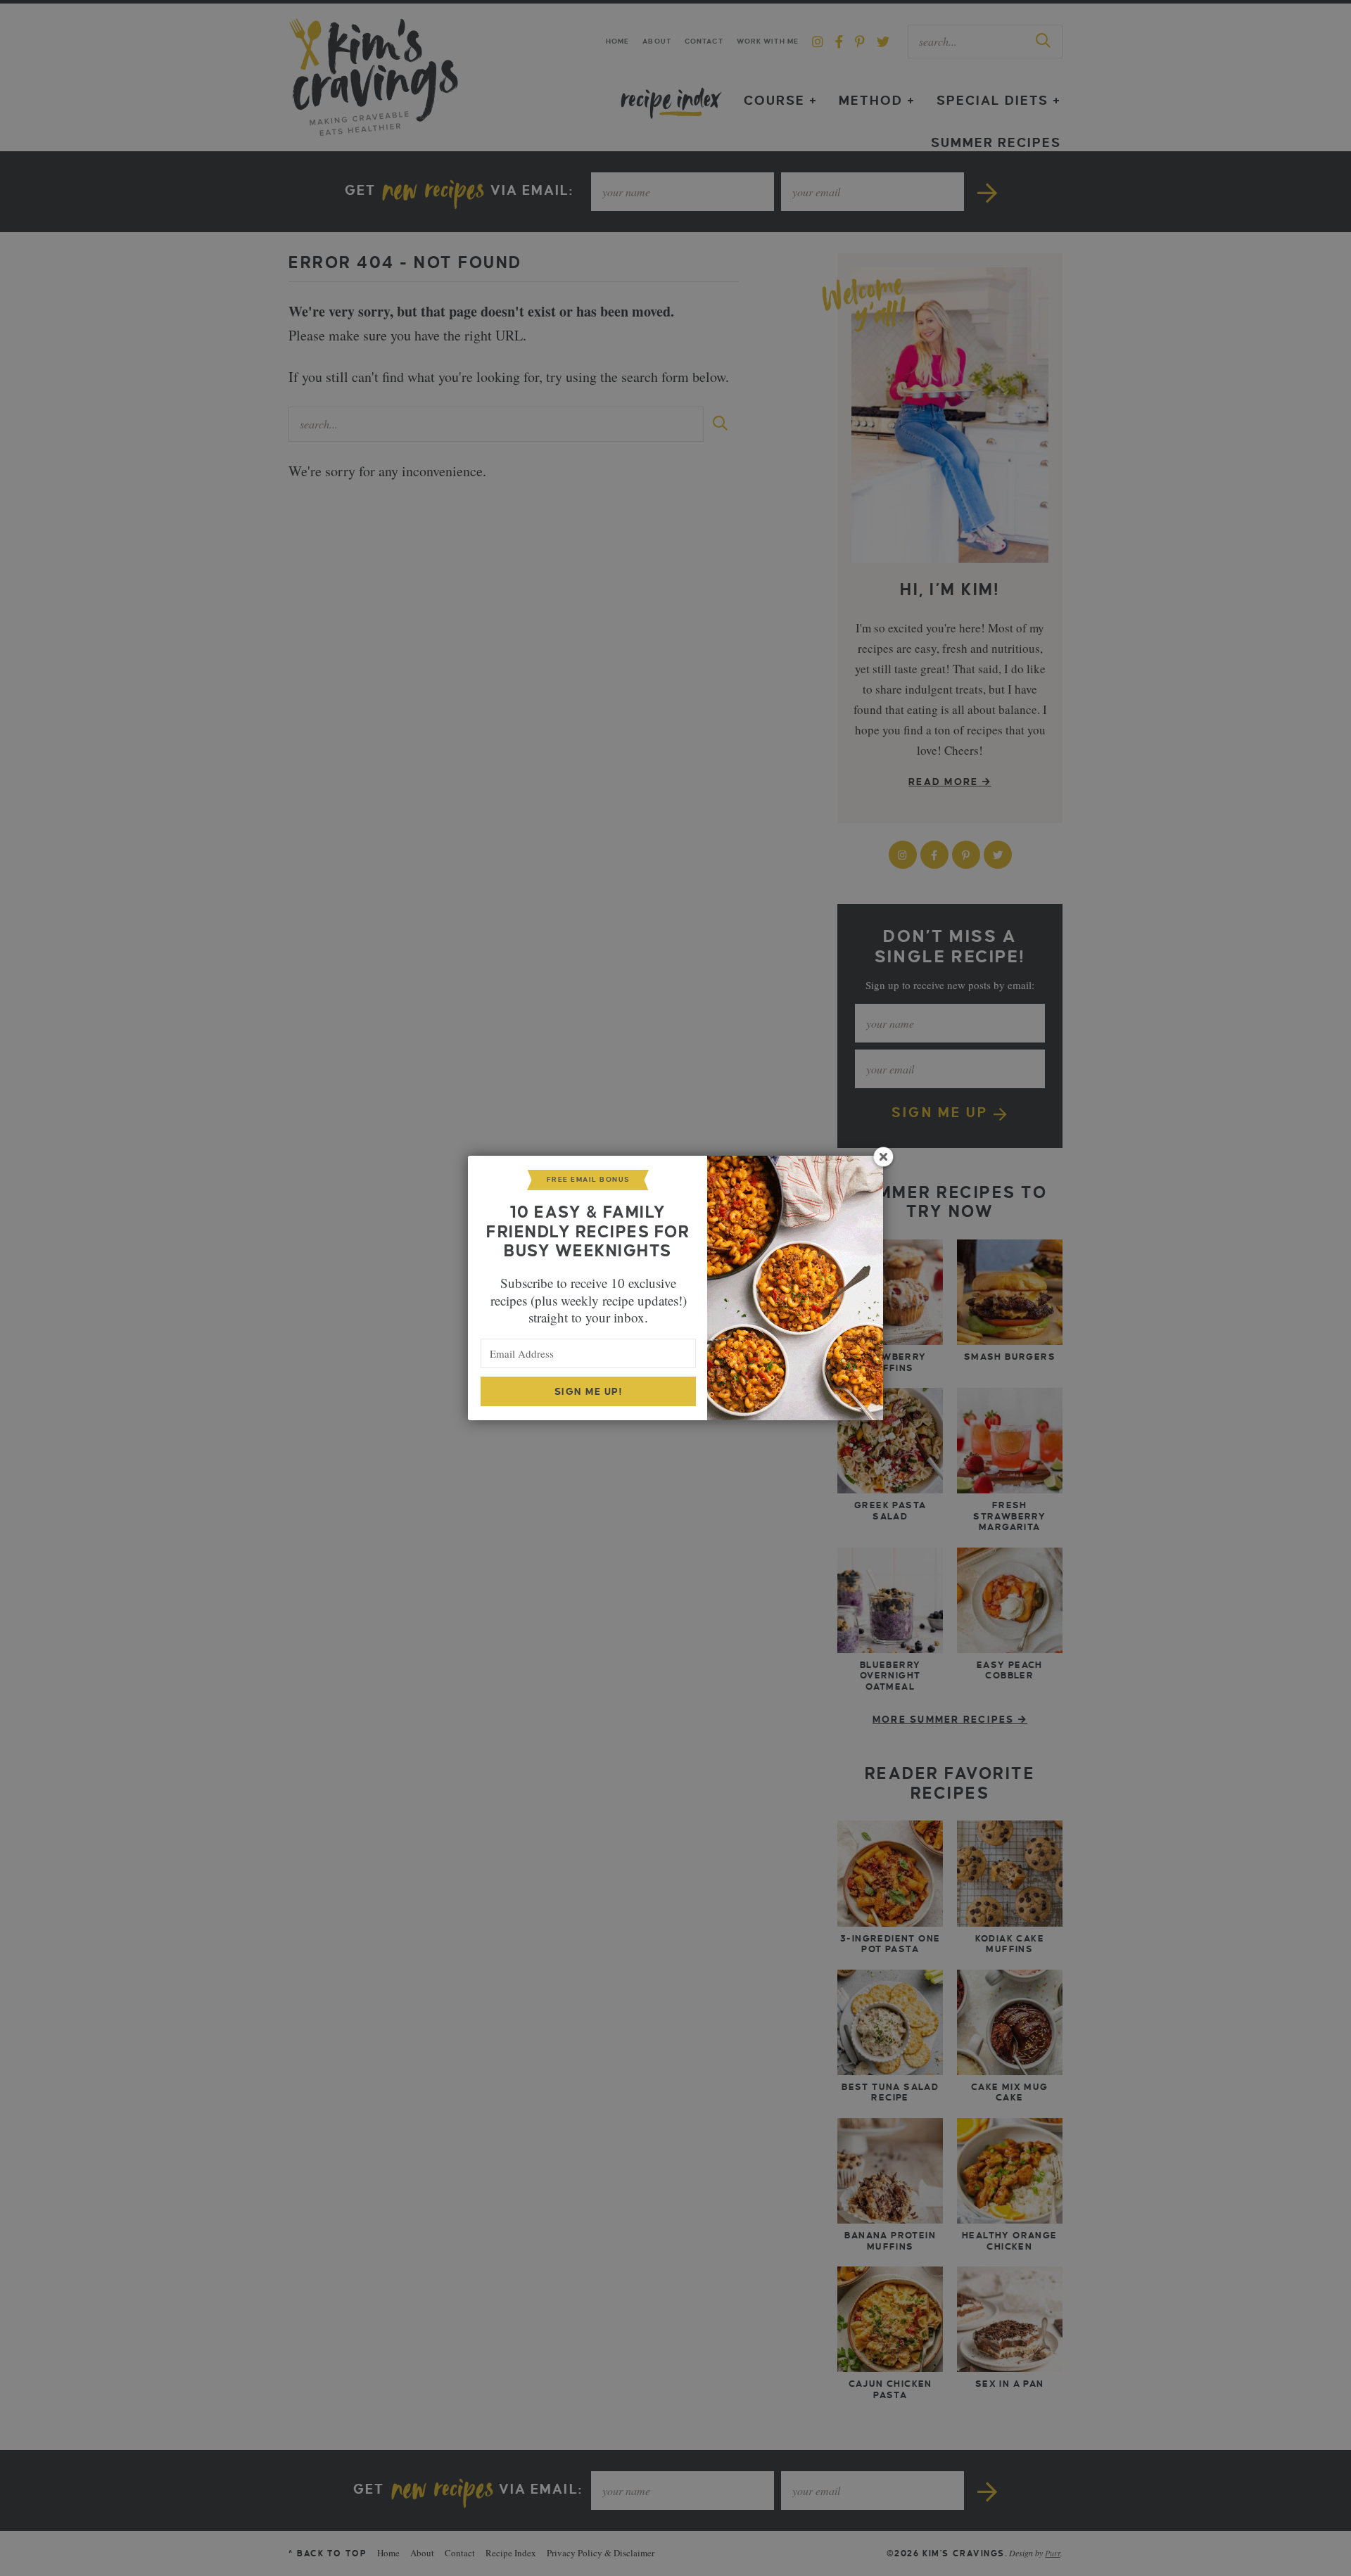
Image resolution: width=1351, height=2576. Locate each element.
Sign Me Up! (589, 1392)
